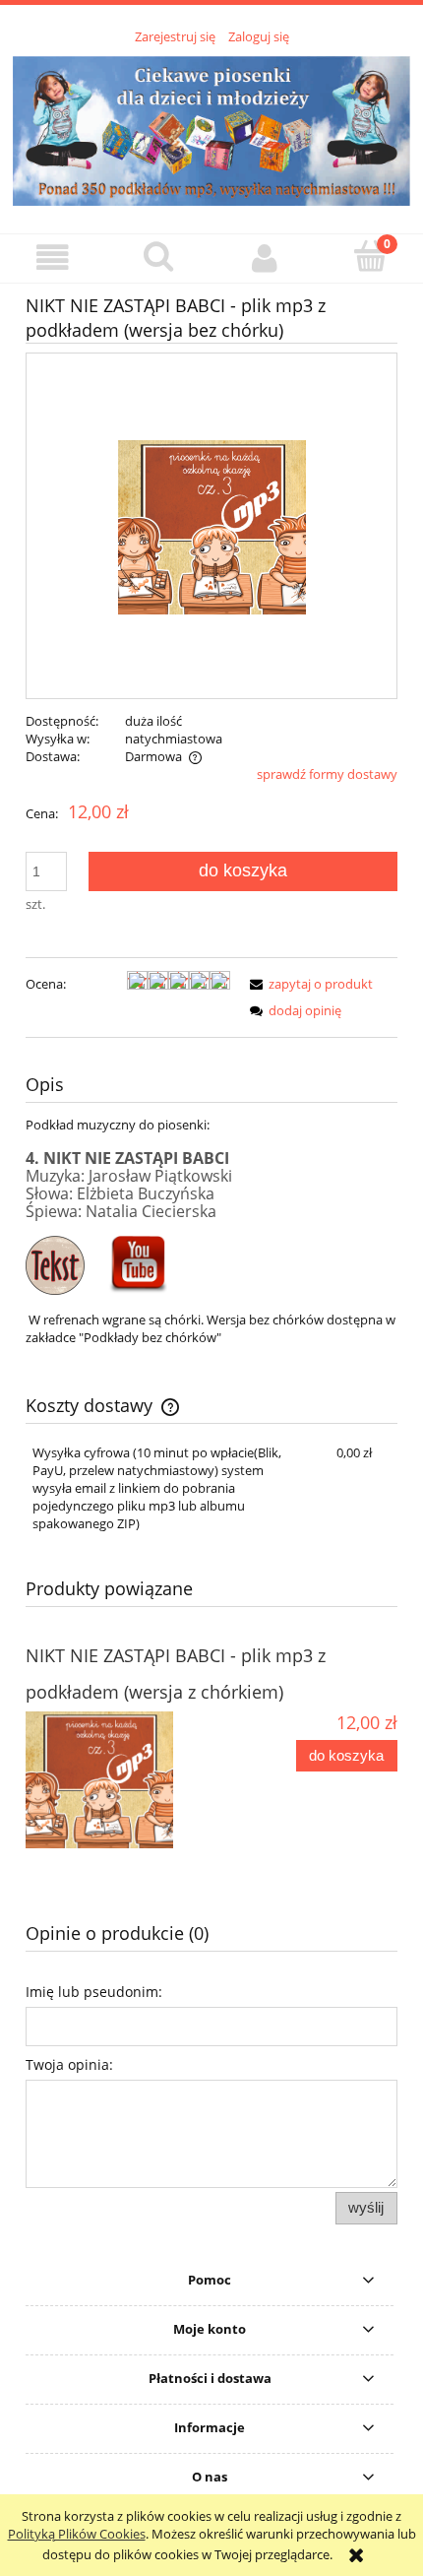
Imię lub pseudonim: (94, 1992)
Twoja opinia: (69, 2064)
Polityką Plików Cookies (77, 2534)
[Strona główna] (211, 128)
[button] (53, 258)
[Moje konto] (265, 258)
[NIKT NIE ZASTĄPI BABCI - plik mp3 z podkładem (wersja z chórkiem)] (119, 1780)
